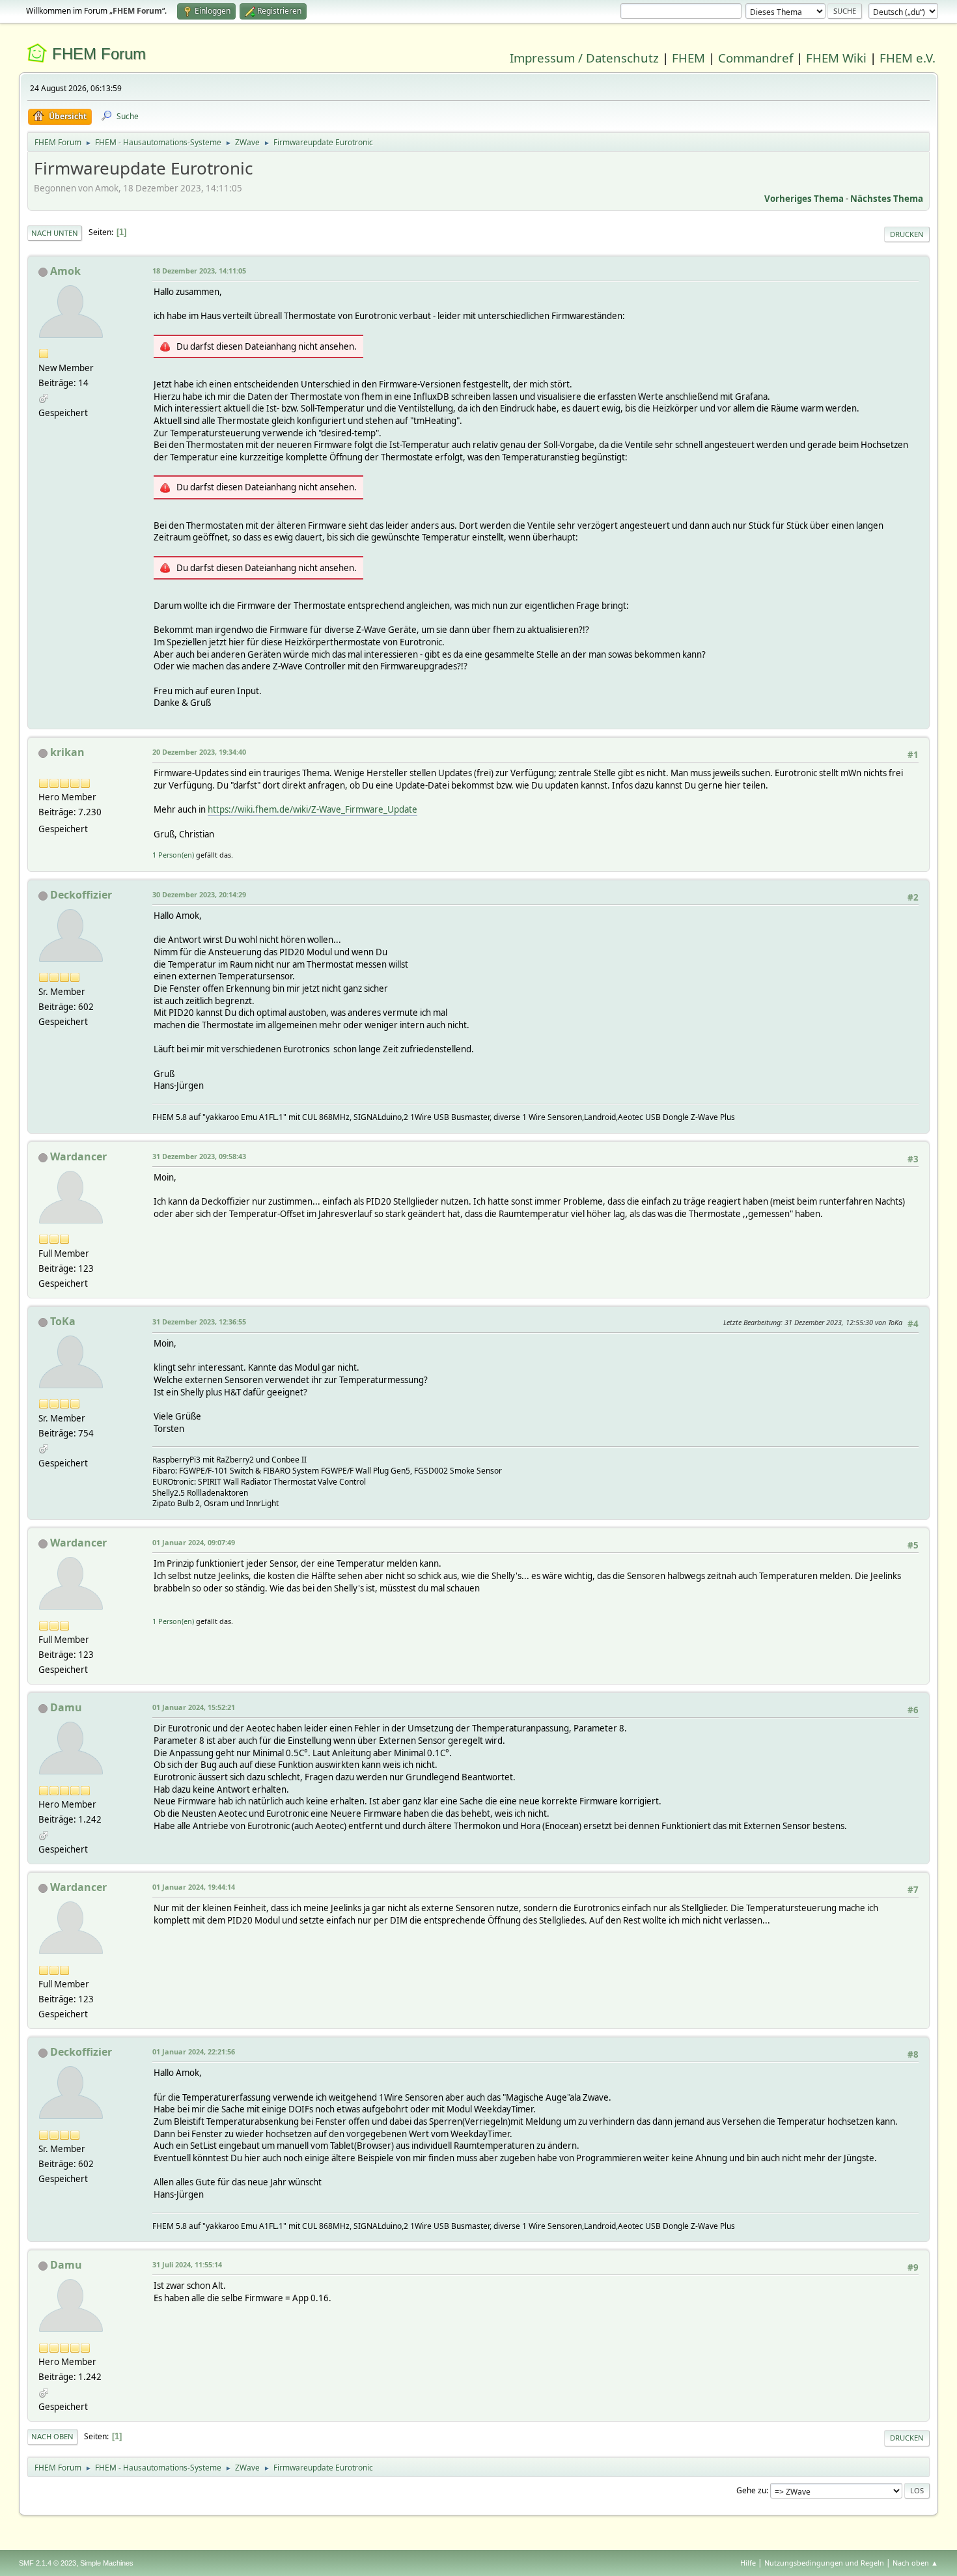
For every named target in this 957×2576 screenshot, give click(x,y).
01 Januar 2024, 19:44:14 (194, 1887)
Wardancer (78, 1156)
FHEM (688, 58)
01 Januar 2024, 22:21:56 (194, 2051)
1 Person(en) (173, 855)
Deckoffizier (81, 895)
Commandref (756, 58)
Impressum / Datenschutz (584, 58)
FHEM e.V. (908, 58)
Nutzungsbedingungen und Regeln (824, 2563)
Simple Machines (107, 2563)
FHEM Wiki (836, 58)
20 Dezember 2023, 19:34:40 (199, 752)
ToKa (63, 1321)
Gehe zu (751, 2490)
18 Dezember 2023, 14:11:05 (199, 271)
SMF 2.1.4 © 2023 (48, 2563)
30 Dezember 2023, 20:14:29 (199, 894)
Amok (65, 271)
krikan (67, 752)
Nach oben (52, 2436)
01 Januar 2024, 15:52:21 (194, 1707)
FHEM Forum (99, 54)
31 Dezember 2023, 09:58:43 (199, 1156)
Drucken (907, 234)
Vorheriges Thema (804, 199)
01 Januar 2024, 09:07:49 (194, 1542)
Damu (66, 1707)
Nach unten (55, 233)
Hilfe (748, 2563)
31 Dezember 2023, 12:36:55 (199, 1322)
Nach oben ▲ (915, 2563)
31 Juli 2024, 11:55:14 (187, 2264)
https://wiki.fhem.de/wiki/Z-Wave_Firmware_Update (312, 809)
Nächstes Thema (887, 199)
